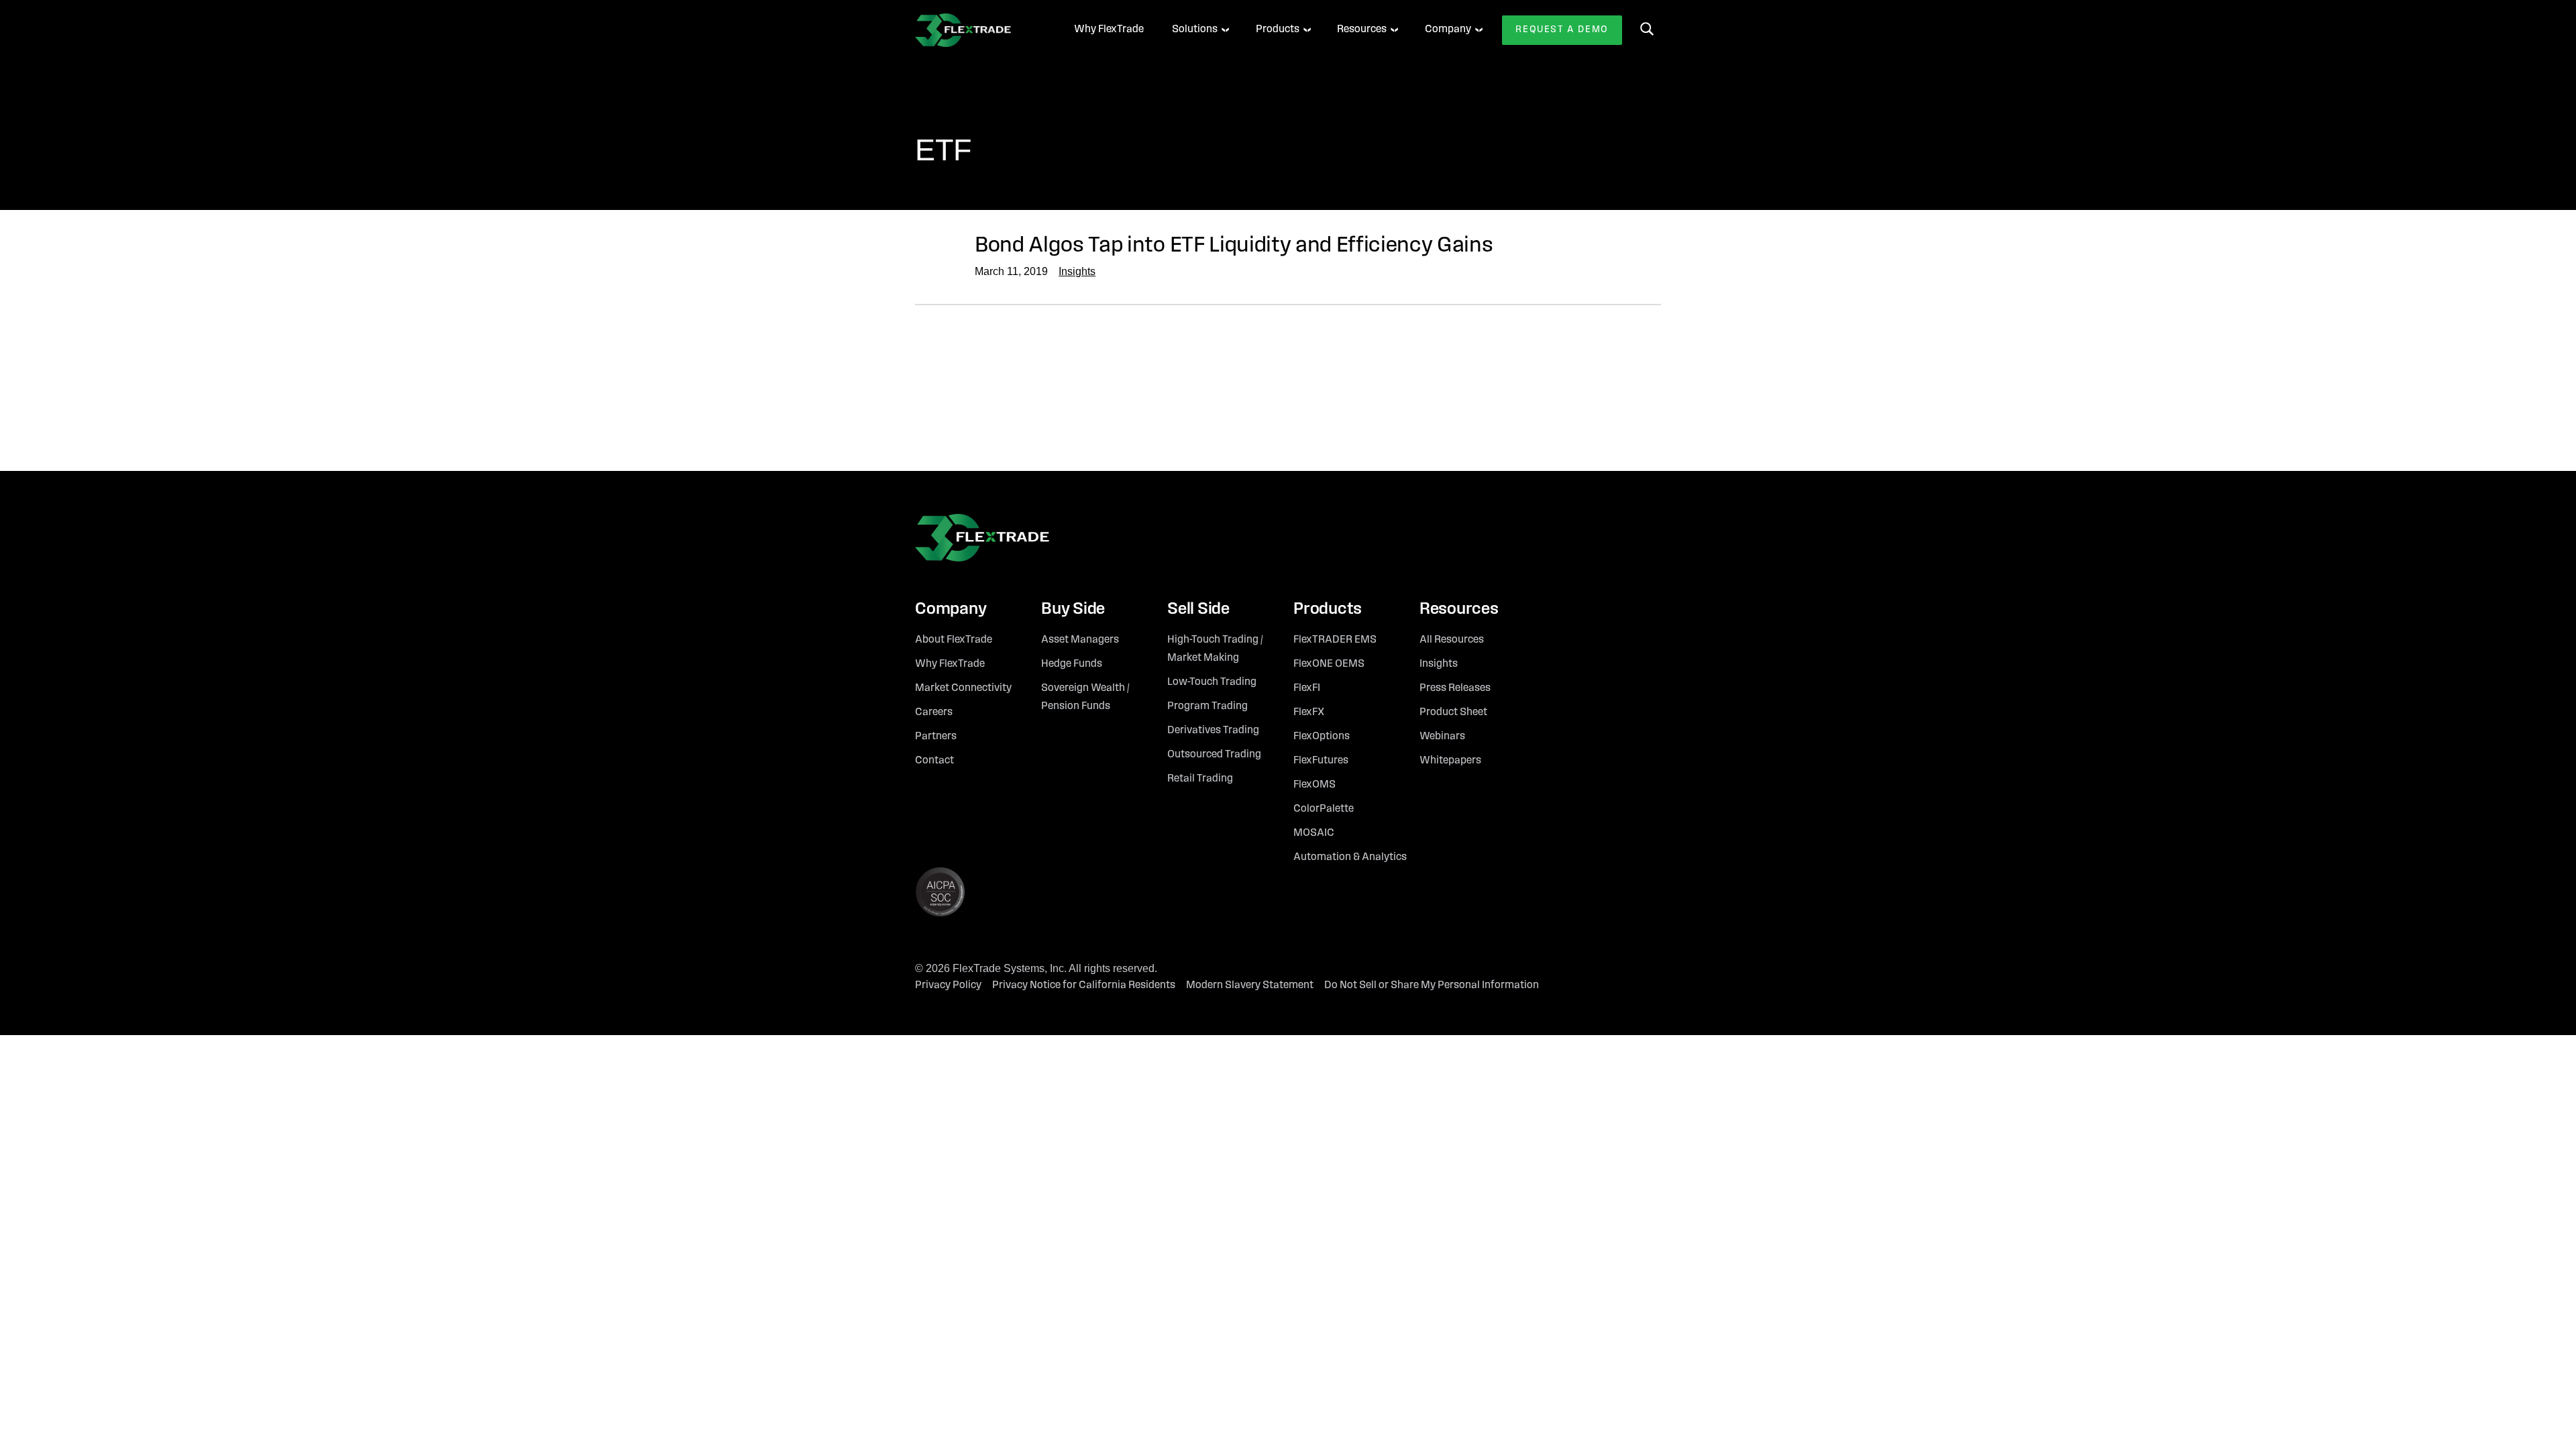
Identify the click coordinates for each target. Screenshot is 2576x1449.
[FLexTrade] (976, 30)
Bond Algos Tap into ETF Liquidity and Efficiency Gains (1234, 246)
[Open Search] (1647, 29)
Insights (1077, 271)
